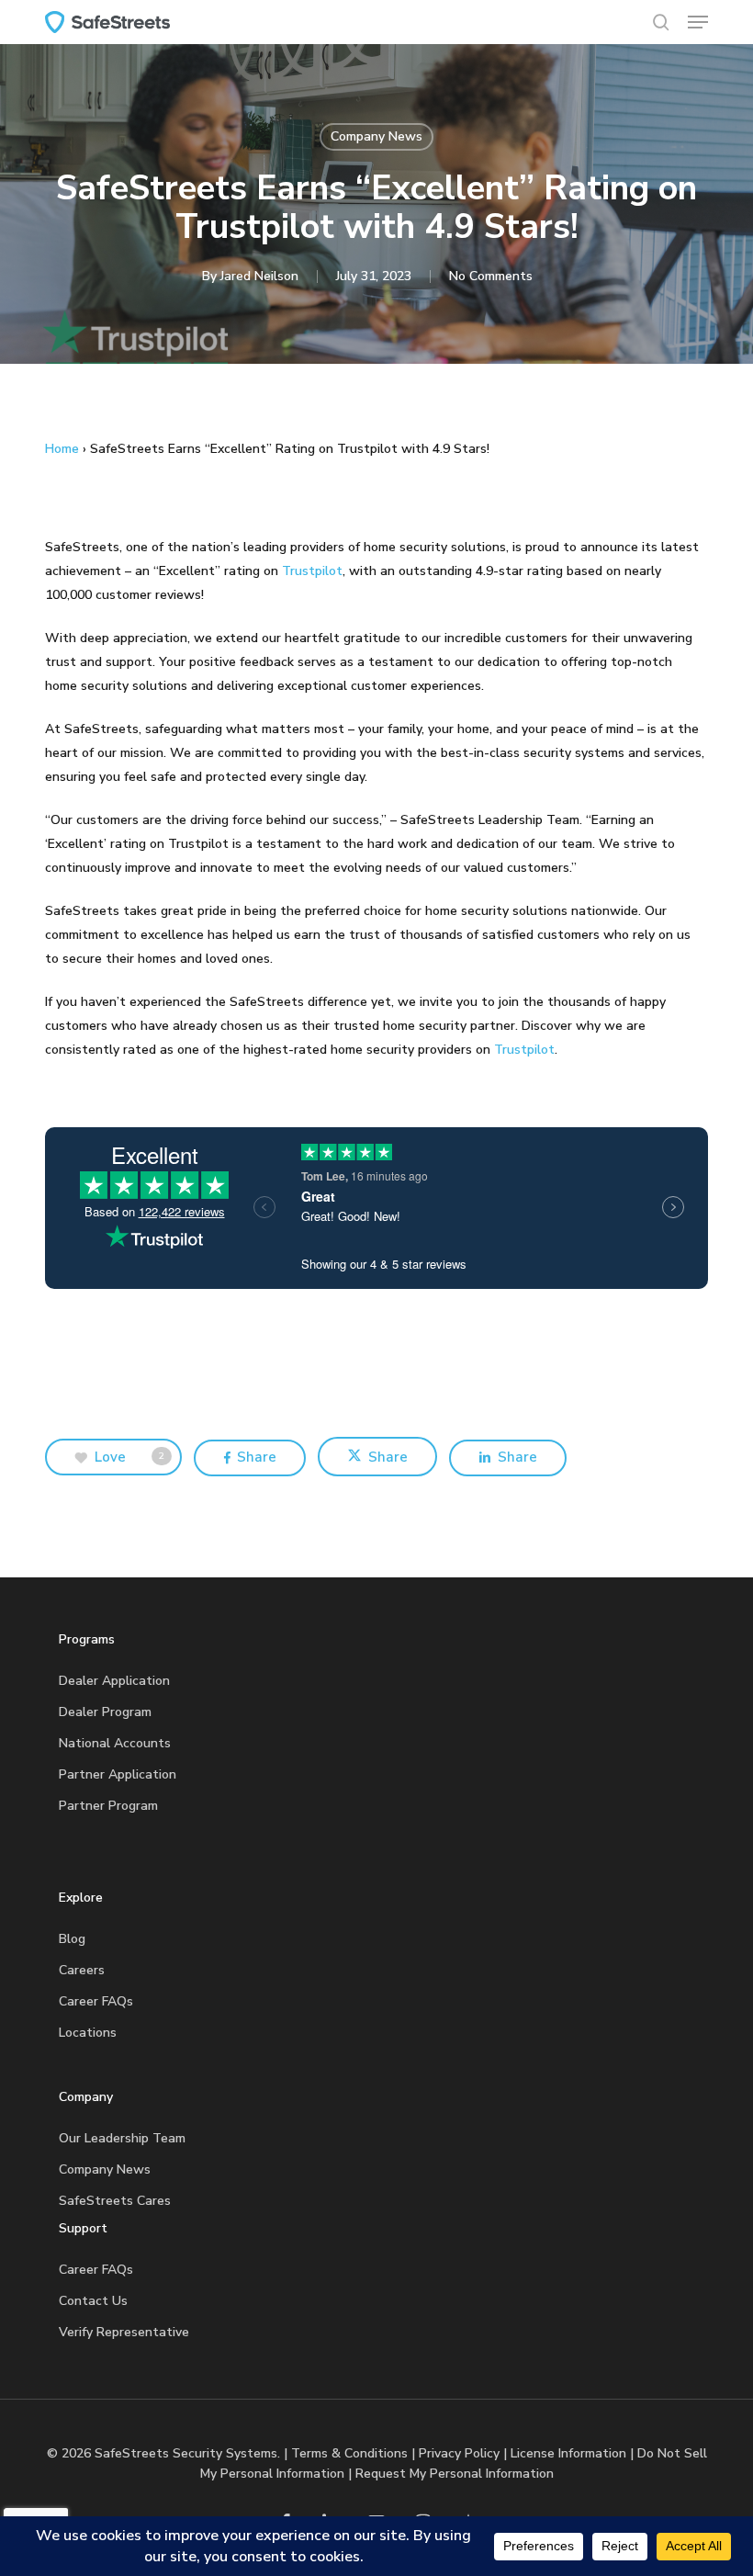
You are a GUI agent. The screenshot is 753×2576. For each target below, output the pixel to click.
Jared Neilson (259, 276)
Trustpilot (312, 571)
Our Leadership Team (122, 2138)
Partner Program (108, 1806)
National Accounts (115, 1743)
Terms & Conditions (349, 2453)
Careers (82, 1970)
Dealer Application (114, 1681)
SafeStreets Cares (115, 2201)
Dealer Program (105, 1712)
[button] (698, 22)
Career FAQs (96, 2001)
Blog (72, 1939)
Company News (376, 136)
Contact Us (93, 2301)
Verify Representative (124, 2332)
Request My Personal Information (455, 2474)
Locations (88, 2033)
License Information (568, 2453)
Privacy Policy (459, 2453)
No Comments (491, 276)
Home (62, 449)
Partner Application (118, 1774)
